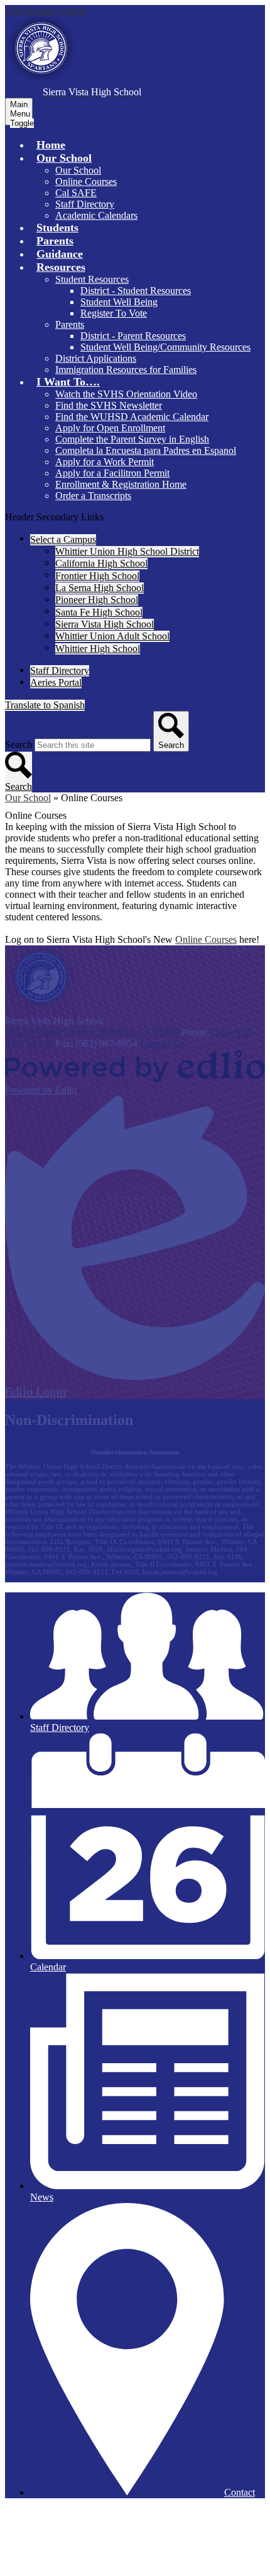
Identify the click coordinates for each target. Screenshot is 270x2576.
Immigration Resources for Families (126, 370)
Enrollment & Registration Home (121, 484)
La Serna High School (100, 588)
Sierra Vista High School (105, 624)
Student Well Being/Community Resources (165, 347)
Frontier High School (97, 576)
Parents (70, 324)
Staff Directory (85, 204)
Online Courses (86, 181)
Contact (240, 2492)
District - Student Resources (136, 291)
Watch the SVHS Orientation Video (126, 394)
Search (19, 744)
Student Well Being (119, 302)
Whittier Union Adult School (112, 636)
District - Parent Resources (133, 336)
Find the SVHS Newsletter (109, 405)
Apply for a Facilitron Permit (112, 473)
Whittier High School (98, 649)
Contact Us (162, 1044)
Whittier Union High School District (127, 551)
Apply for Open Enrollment (110, 428)
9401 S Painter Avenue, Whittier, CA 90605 (92, 1032)
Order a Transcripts (93, 496)
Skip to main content (46, 10)
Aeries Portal (56, 682)
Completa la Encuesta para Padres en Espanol (146, 450)
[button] (64, 158)
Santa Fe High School (99, 612)
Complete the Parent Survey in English (132, 439)
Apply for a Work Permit (105, 462)
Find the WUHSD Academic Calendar (132, 417)
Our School (78, 170)
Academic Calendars (96, 215)
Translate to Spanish (45, 705)
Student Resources (92, 279)
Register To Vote (114, 313)
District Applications (96, 358)
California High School (101, 563)
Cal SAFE (76, 193)
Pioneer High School (97, 600)
